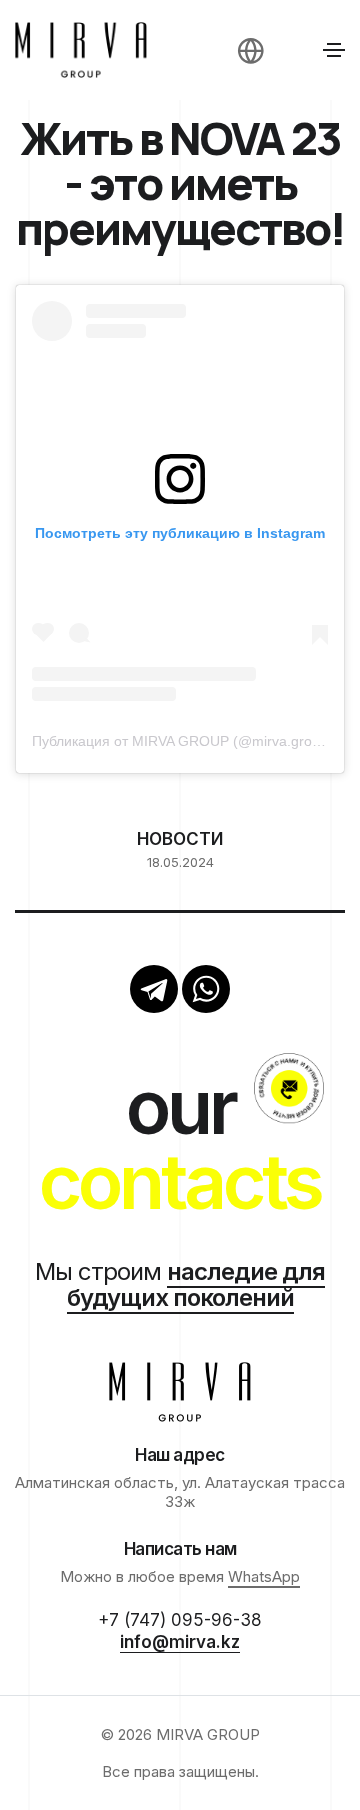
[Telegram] (154, 989)
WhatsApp (264, 1576)
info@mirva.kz (180, 1642)
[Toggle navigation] (334, 50)
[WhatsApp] (206, 989)
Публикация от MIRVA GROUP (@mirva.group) (182, 741)
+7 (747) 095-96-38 (180, 1620)
